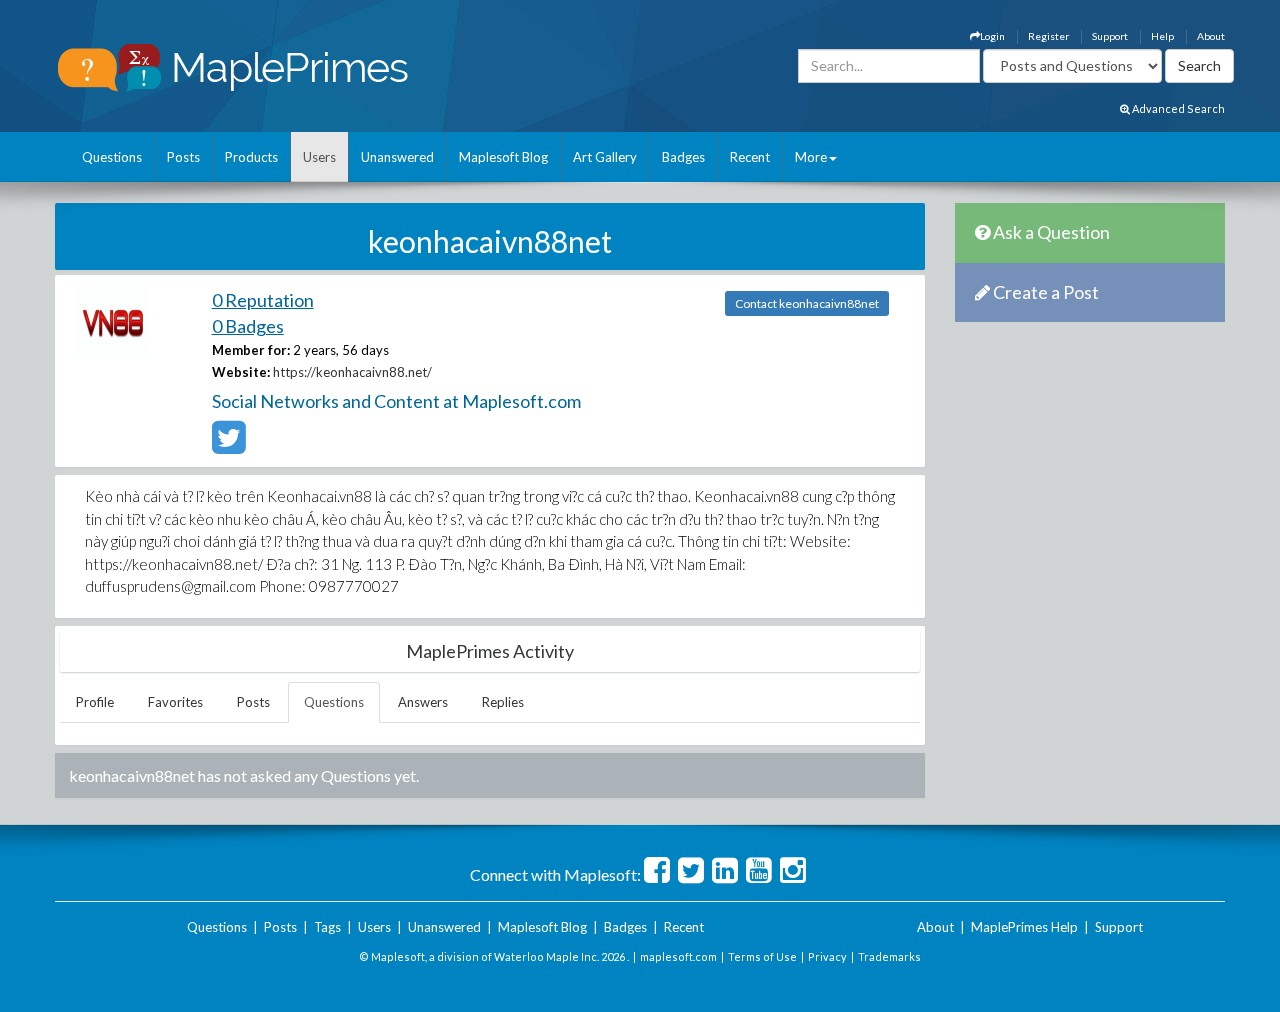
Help (1162, 36)
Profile (95, 702)
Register (1048, 36)
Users (319, 157)
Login (992, 36)
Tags (327, 927)
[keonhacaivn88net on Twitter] (228, 446)
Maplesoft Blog (503, 157)
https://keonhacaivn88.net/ (352, 372)
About (1211, 36)
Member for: (251, 350)
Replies (503, 702)
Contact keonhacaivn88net (807, 303)
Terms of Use (762, 956)
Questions (112, 157)
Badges (683, 157)
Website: (241, 372)
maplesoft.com (678, 956)
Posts (183, 157)
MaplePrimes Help (1024, 927)
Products (251, 157)
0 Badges (248, 326)
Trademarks (889, 956)
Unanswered (397, 157)
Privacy (827, 956)
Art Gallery (605, 157)
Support (1110, 36)
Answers (423, 702)
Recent (750, 157)
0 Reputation (263, 300)
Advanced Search (1177, 108)
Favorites (175, 702)
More (811, 157)
